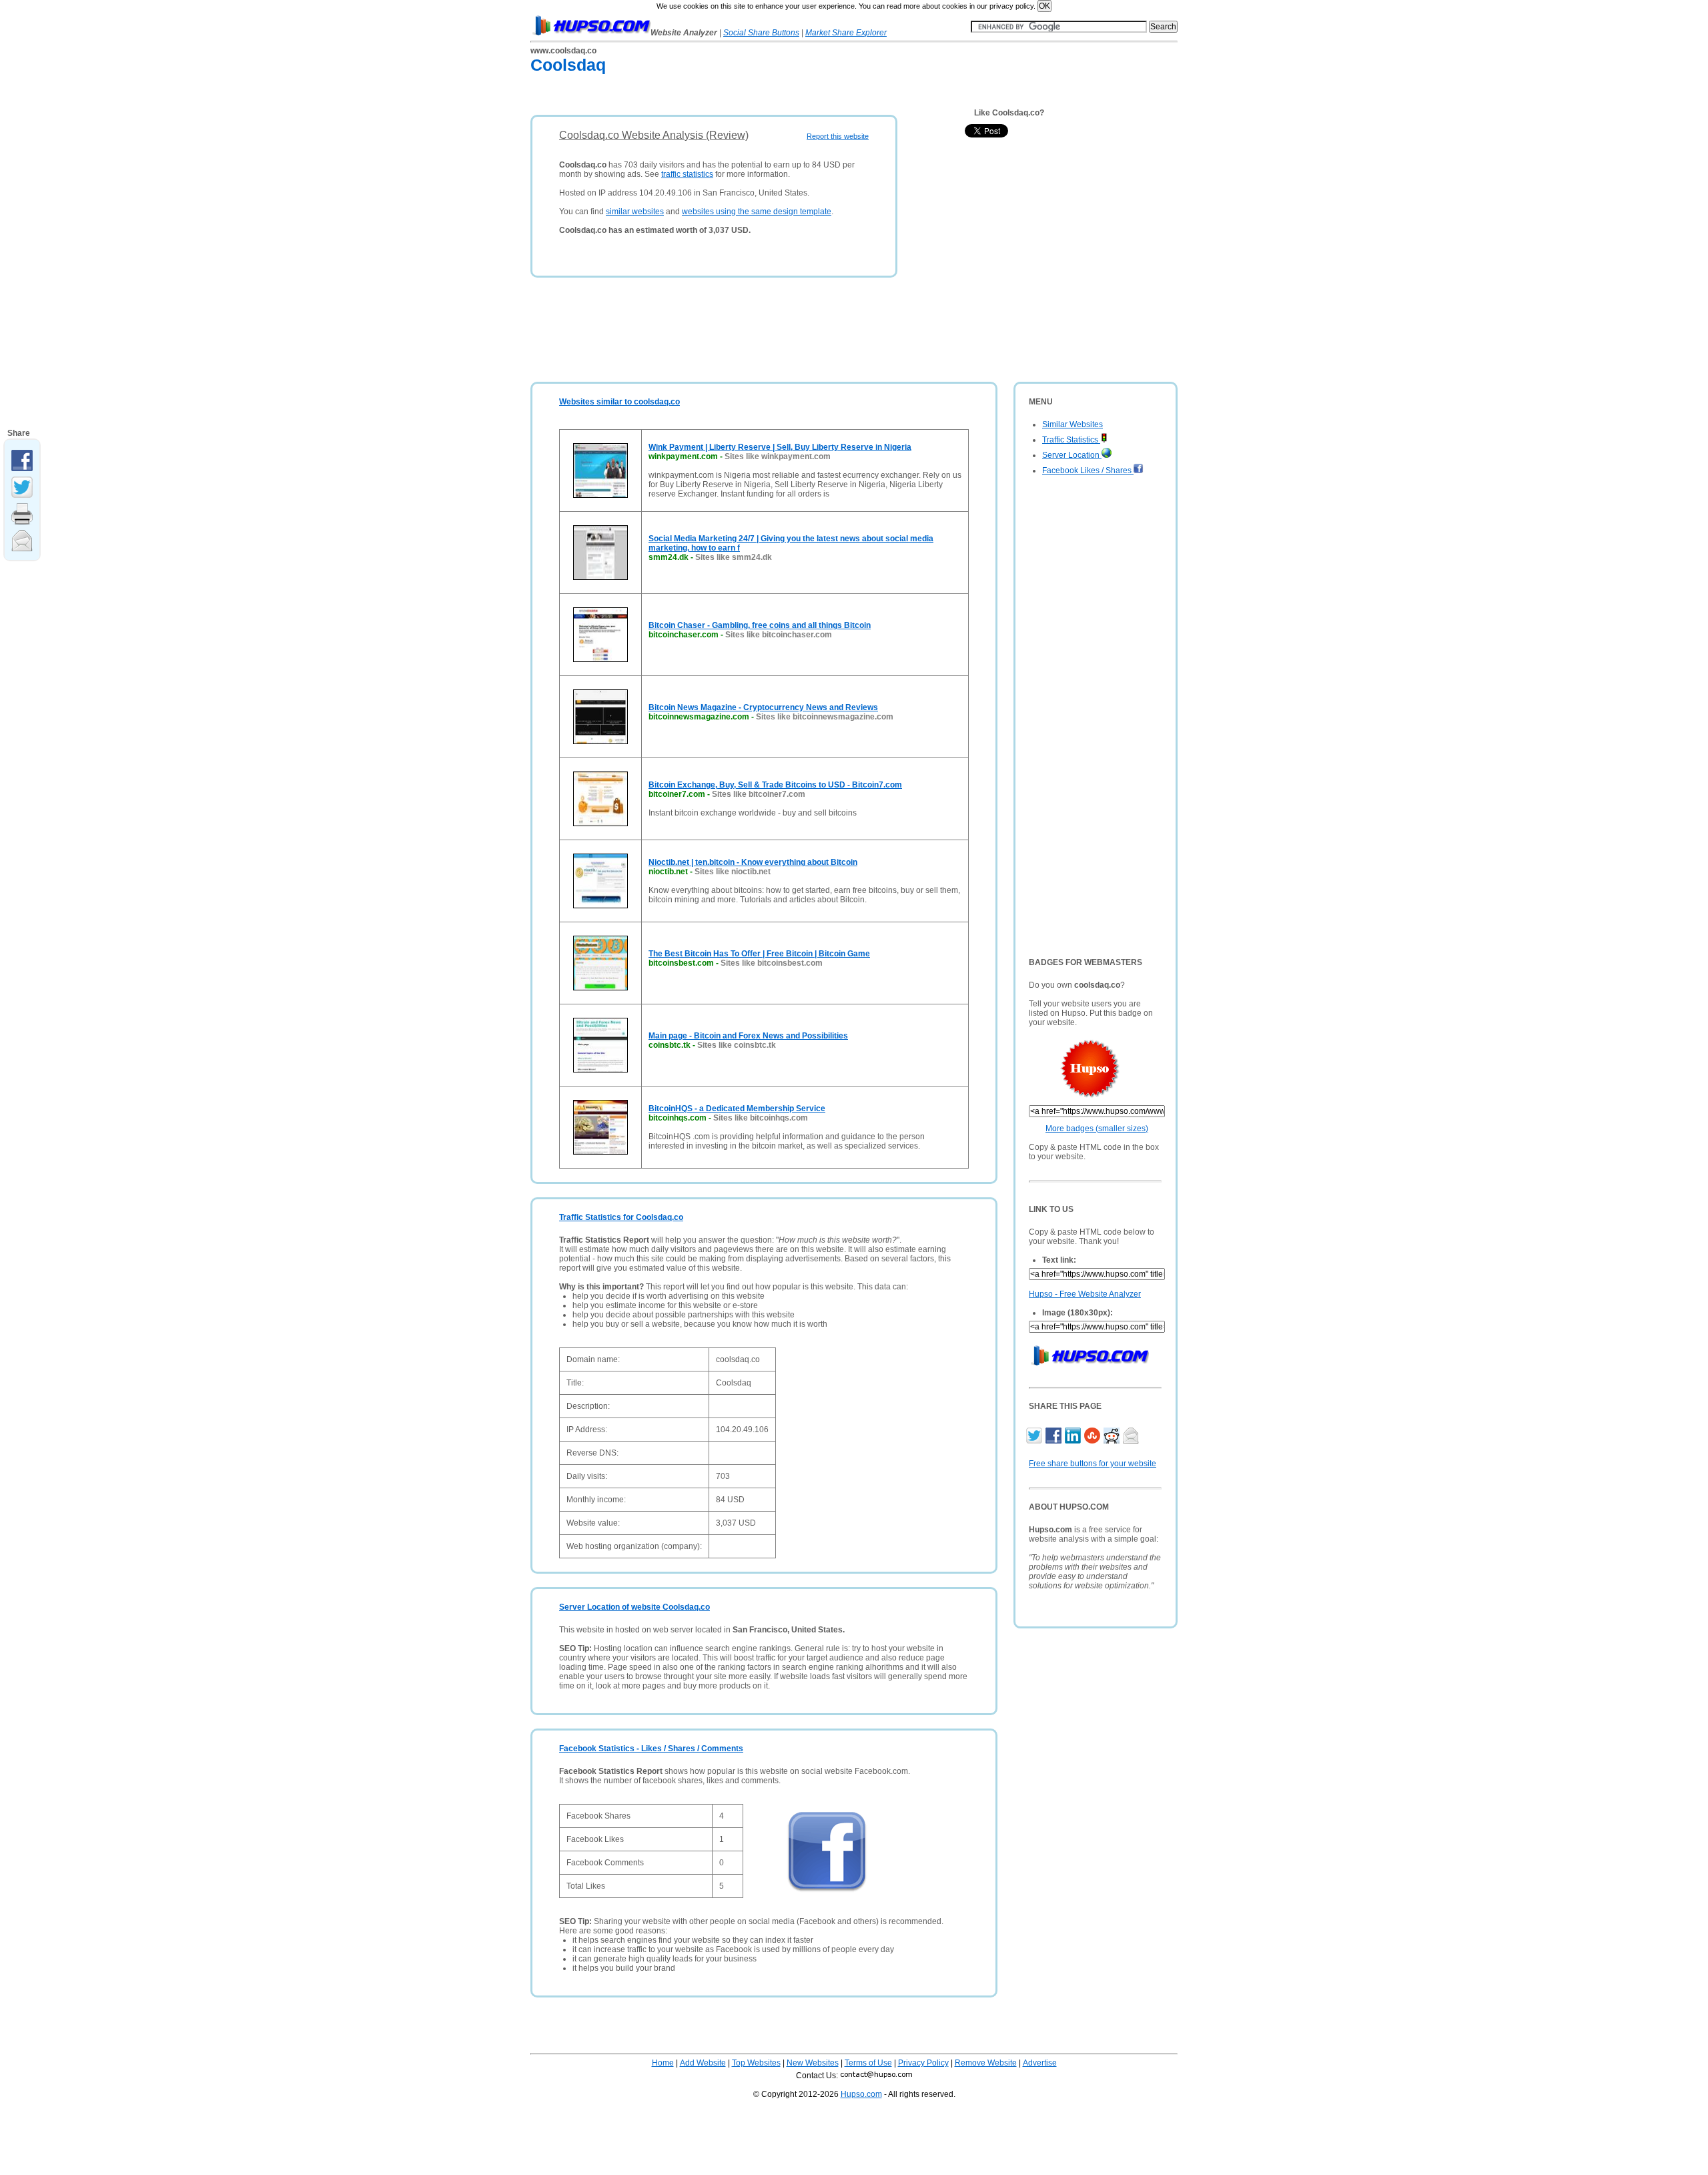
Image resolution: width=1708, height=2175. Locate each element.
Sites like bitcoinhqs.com (761, 1118)
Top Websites (756, 2063)
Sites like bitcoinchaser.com (779, 635)
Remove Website (986, 2063)
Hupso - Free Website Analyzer (1085, 1294)
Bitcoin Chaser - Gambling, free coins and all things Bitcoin (760, 625)
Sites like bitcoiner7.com (759, 794)
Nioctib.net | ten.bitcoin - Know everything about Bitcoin (753, 862)
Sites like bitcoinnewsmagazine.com (825, 717)
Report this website (838, 136)
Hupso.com (861, 2094)
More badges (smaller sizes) (1097, 1129)
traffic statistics (687, 174)
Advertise (1040, 2063)
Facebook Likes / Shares (1088, 471)
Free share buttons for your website (1093, 1464)
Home (663, 2063)
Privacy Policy (923, 2063)
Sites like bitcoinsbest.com (772, 963)
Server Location (1072, 455)
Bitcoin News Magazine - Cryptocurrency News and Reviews (763, 707)
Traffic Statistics (1071, 440)
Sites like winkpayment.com (778, 456)
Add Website (703, 2063)
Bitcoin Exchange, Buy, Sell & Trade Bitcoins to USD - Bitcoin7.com (775, 785)
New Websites (813, 2063)
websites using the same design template (757, 212)
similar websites (635, 212)
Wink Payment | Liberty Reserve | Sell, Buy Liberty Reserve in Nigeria (780, 447)
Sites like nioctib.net (733, 872)
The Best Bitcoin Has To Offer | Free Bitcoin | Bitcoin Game (759, 954)
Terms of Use (868, 2063)
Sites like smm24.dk (734, 557)
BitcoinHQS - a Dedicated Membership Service (737, 1109)
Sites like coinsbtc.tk (737, 1045)
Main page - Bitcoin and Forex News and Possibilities (748, 1036)
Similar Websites (1073, 424)
